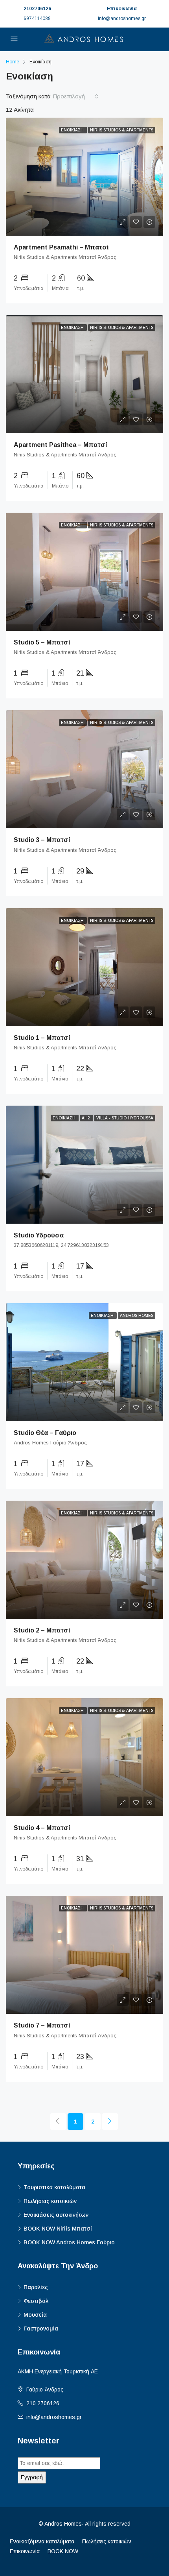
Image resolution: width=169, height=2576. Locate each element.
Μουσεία (35, 2315)
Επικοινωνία (25, 2551)
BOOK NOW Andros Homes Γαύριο (69, 2242)
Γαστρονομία (41, 2329)
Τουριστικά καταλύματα (54, 2187)
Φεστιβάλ (36, 2301)
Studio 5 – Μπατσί (42, 642)
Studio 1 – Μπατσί (42, 1038)
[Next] (110, 2122)
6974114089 (37, 18)
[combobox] (76, 96)
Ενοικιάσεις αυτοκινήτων (56, 2215)
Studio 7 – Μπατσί (42, 2025)
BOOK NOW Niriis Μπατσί (58, 2229)
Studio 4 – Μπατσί (42, 1828)
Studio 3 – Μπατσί (42, 840)
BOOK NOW (63, 2551)
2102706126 (37, 9)
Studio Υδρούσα (39, 1235)
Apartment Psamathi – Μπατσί (61, 247)
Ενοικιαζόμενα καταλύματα (42, 2541)
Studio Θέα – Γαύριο (45, 1433)
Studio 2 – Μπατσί (42, 1630)
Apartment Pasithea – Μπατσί (61, 445)
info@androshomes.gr (54, 2417)
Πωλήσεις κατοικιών (50, 2201)
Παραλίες (36, 2287)
